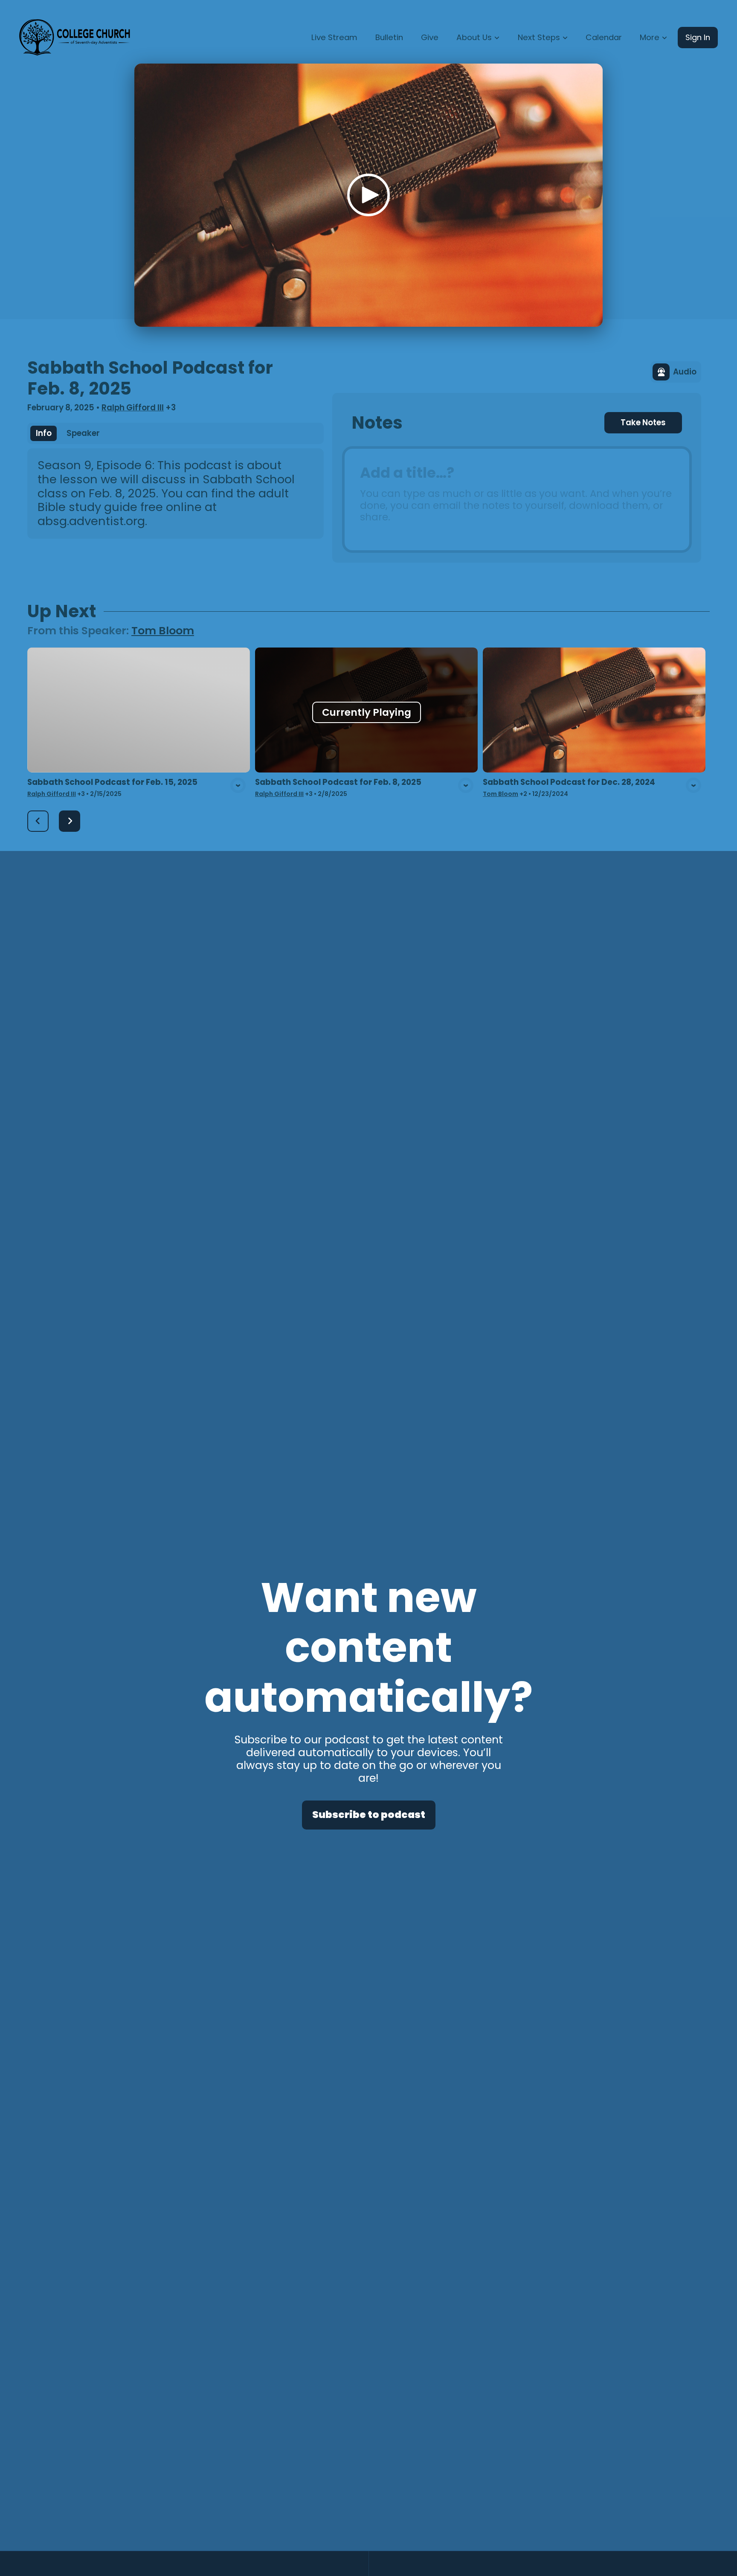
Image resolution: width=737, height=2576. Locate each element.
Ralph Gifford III (133, 408)
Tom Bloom (163, 631)
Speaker (83, 433)
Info (44, 433)
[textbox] (517, 500)
